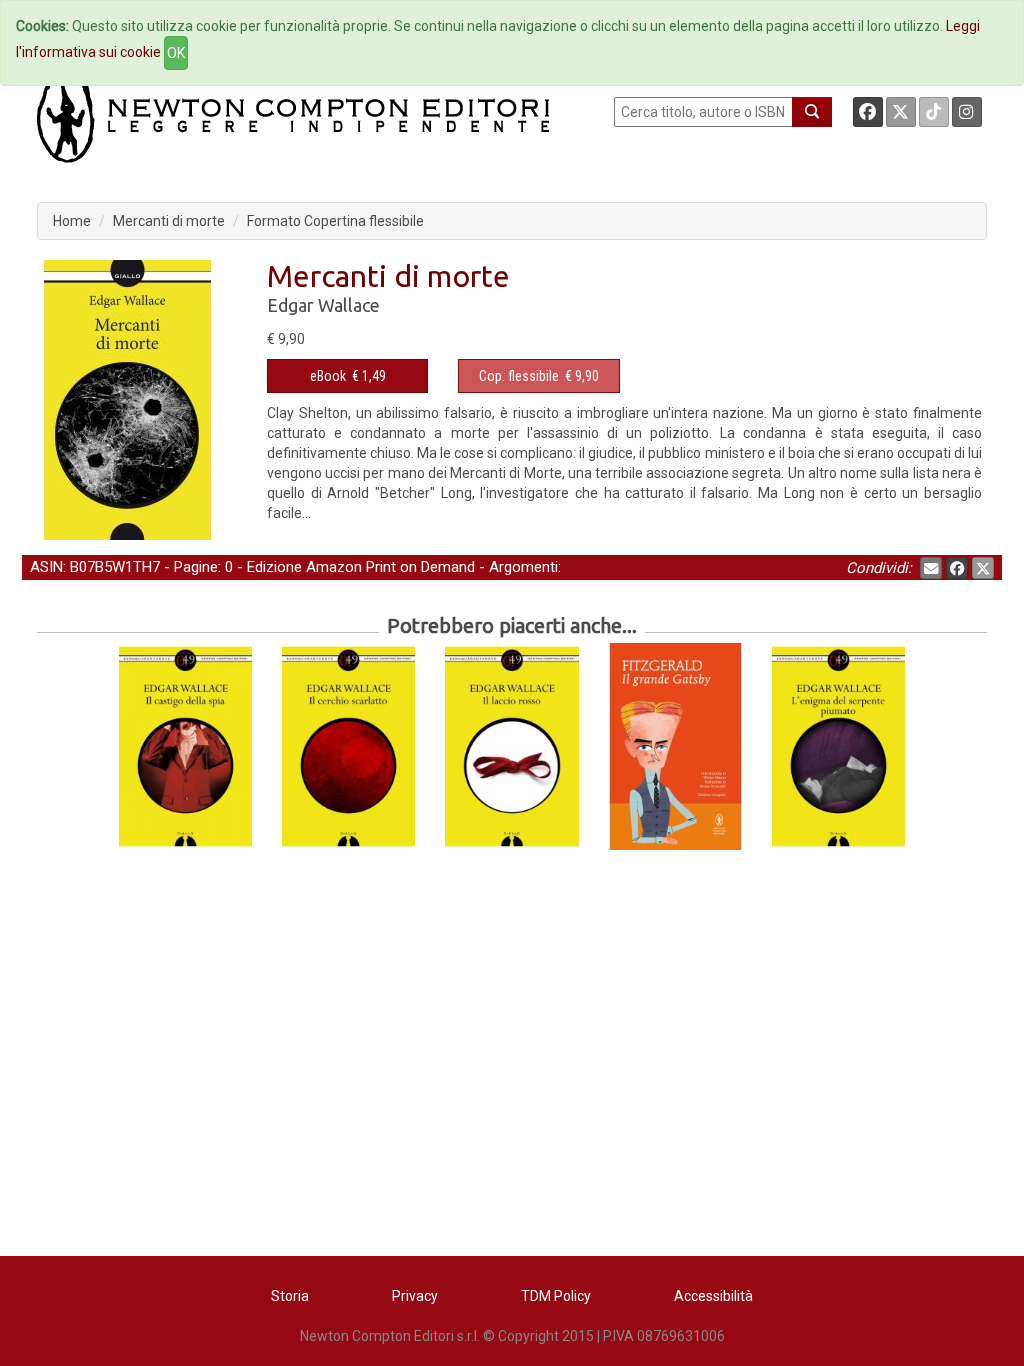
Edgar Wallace (323, 305)
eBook (328, 376)
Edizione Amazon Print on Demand (361, 567)
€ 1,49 (348, 376)
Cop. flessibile (519, 376)
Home (72, 221)
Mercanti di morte (169, 221)
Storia (290, 1296)
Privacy (415, 1296)
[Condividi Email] (931, 568)
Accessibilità (713, 1296)
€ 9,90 (539, 376)
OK (176, 53)
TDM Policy (556, 1296)
